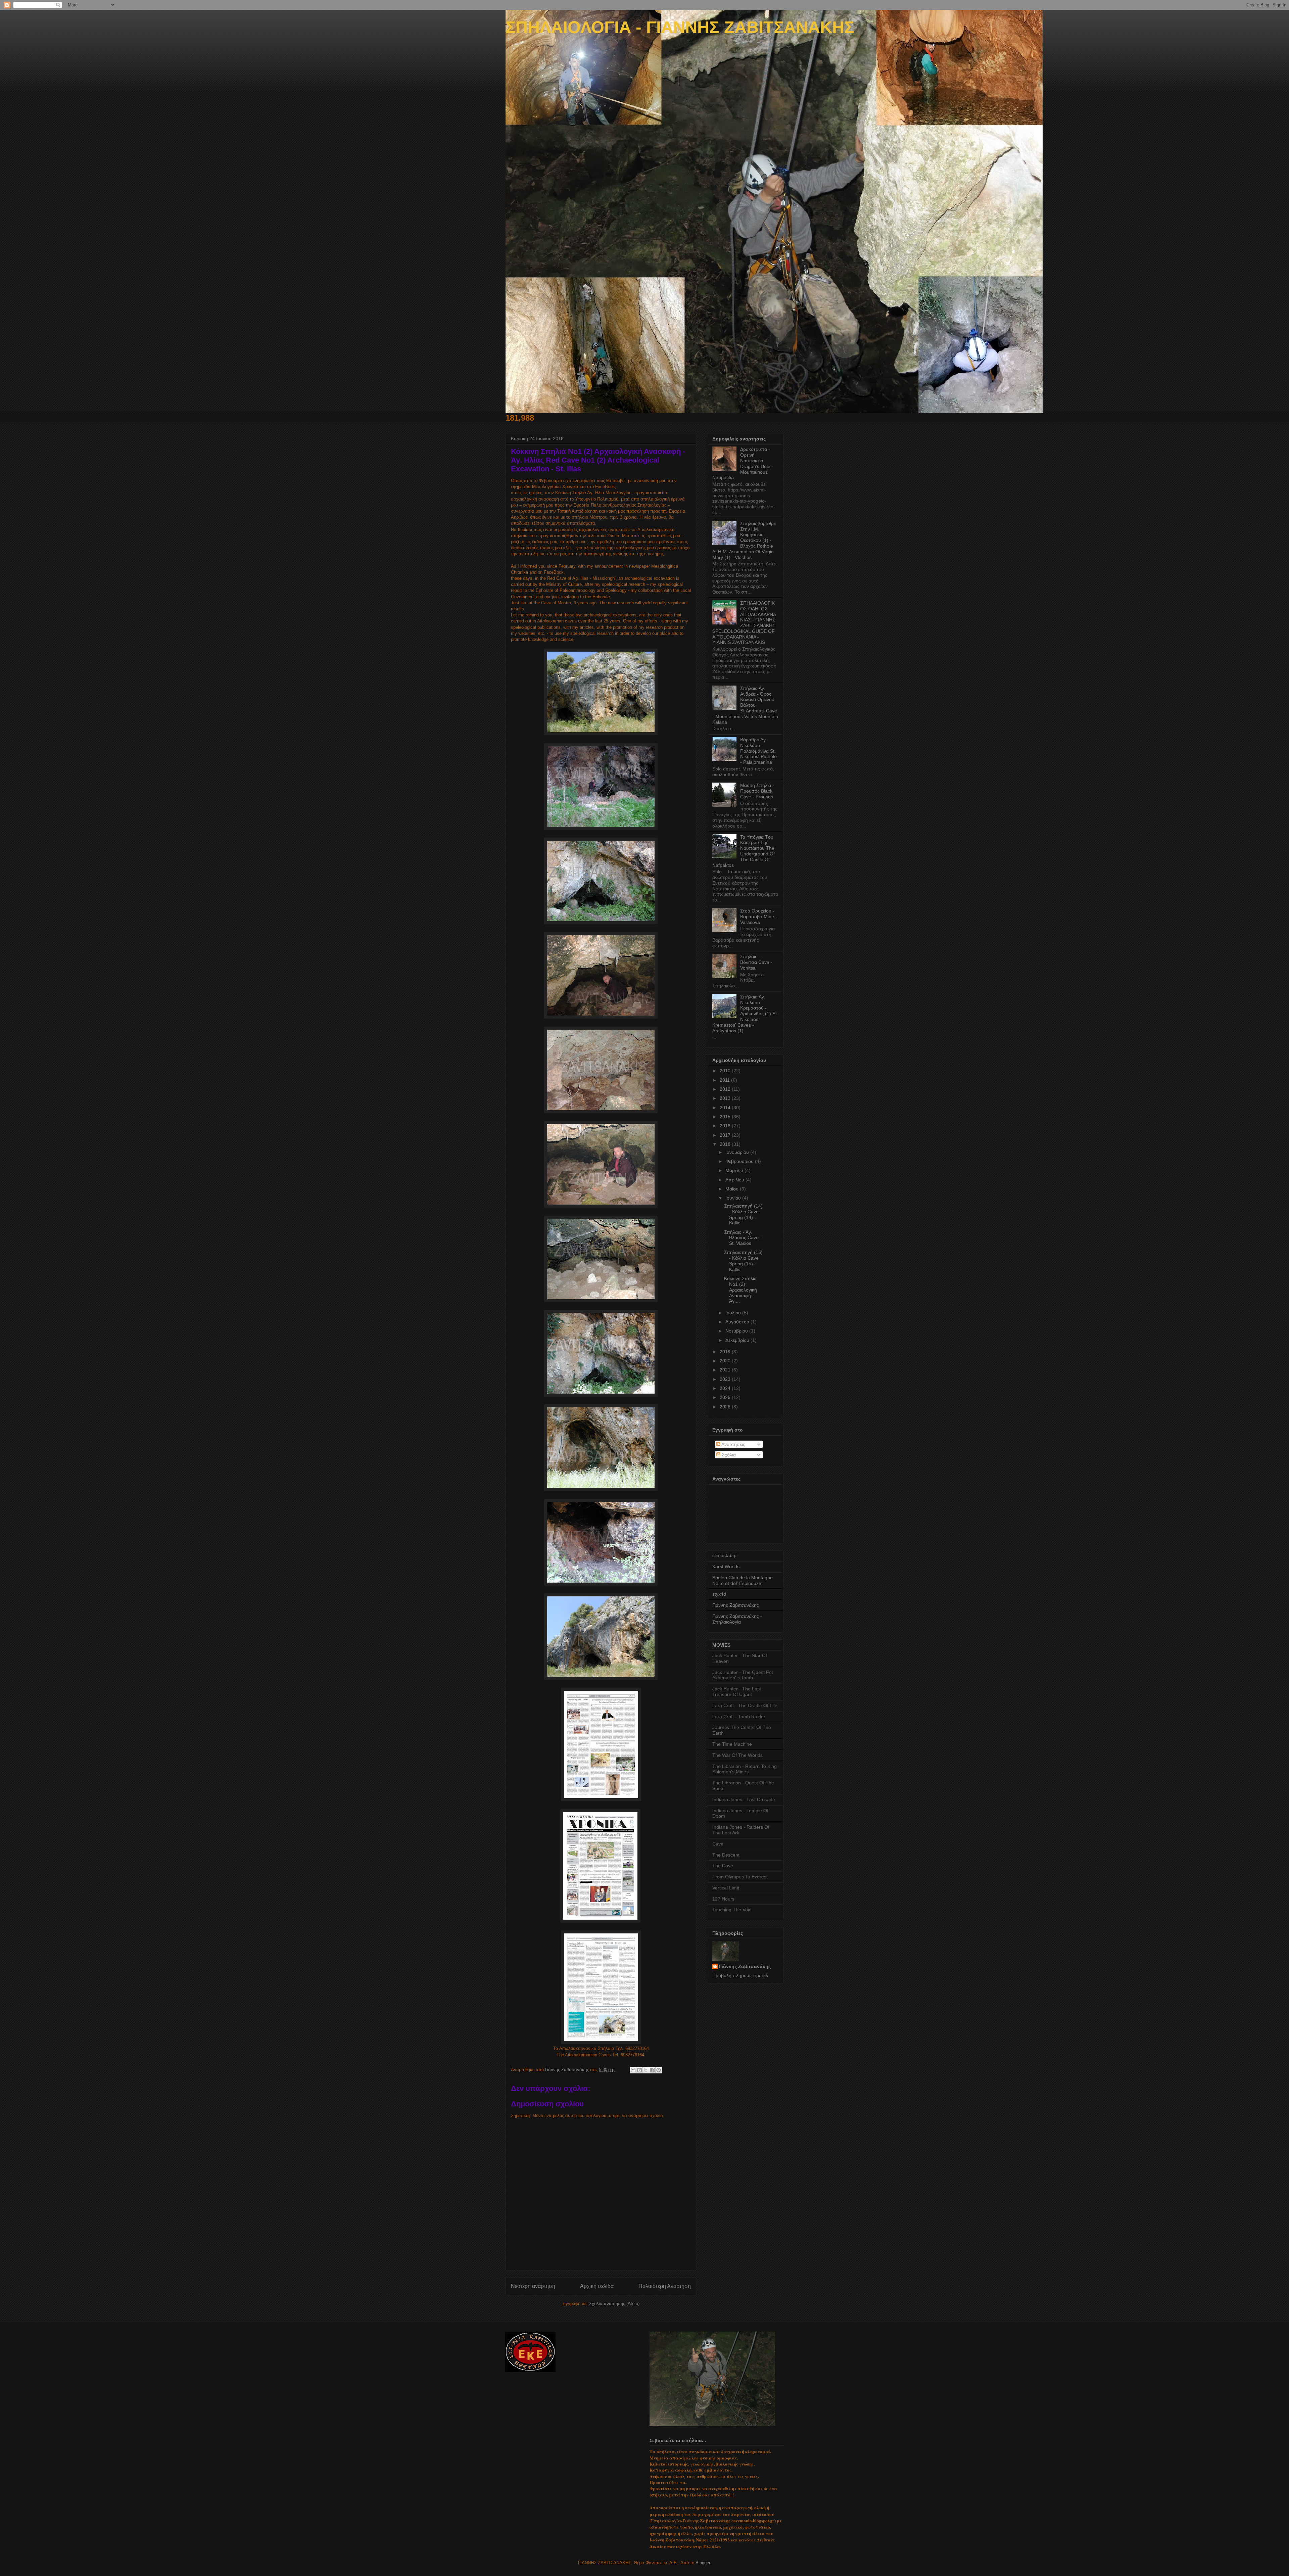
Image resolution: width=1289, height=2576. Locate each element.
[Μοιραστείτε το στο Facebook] (652, 2070)
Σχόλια (728, 1455)
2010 (726, 1071)
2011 (725, 1080)
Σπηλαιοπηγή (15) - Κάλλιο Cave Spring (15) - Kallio (743, 1261)
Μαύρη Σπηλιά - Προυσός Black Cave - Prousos (757, 791)
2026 (726, 1407)
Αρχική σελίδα (597, 2286)
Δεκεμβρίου (738, 1340)
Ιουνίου (734, 1198)
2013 (726, 1098)
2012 (726, 1089)
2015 (726, 1117)
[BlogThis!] (639, 2070)
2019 (726, 1352)
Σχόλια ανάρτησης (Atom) (614, 2304)
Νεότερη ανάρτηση (533, 2286)
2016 (726, 1126)
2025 (726, 1397)
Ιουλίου (734, 1313)
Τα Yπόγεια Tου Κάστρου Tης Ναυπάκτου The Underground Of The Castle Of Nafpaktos (744, 851)
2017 (726, 1135)
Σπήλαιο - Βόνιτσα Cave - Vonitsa (756, 962)
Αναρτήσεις (733, 1444)
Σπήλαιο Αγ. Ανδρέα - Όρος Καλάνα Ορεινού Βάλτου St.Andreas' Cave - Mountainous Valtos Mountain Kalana (745, 705)
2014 (726, 1108)
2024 (726, 1388)
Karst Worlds (726, 1566)
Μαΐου (733, 1189)
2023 (726, 1379)
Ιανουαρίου (738, 1152)
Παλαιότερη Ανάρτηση (665, 2286)
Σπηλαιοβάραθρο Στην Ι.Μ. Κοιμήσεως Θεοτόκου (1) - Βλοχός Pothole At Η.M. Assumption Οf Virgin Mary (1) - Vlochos (744, 540)
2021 (726, 1370)
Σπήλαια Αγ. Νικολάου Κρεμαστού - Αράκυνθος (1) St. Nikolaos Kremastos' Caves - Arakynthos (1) (745, 1014)
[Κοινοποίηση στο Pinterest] (659, 2070)
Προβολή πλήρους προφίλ (740, 1975)
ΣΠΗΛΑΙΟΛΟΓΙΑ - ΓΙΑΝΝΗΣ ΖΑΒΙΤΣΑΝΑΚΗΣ (680, 27)
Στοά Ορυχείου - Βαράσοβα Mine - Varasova (759, 917)
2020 (726, 1361)
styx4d (719, 1594)
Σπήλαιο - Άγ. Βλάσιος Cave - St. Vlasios (743, 1238)
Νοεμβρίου (737, 1331)
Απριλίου (735, 1180)
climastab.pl (725, 1555)
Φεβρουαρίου (740, 1161)
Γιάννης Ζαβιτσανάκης (736, 1605)
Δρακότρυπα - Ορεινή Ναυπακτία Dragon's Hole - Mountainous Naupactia (743, 463)
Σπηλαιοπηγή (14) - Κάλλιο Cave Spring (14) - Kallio (743, 1214)
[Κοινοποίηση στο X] (646, 2070)
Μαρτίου (735, 1170)
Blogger (703, 2563)
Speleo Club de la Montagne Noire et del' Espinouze (743, 1580)
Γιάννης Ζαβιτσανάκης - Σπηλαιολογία (737, 1619)
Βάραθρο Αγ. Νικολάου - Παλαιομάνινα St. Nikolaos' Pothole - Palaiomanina (758, 751)
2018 (726, 1144)
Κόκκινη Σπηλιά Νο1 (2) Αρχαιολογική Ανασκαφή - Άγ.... (741, 1290)
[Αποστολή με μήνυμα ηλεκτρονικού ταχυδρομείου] (633, 2070)
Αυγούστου (738, 1322)
